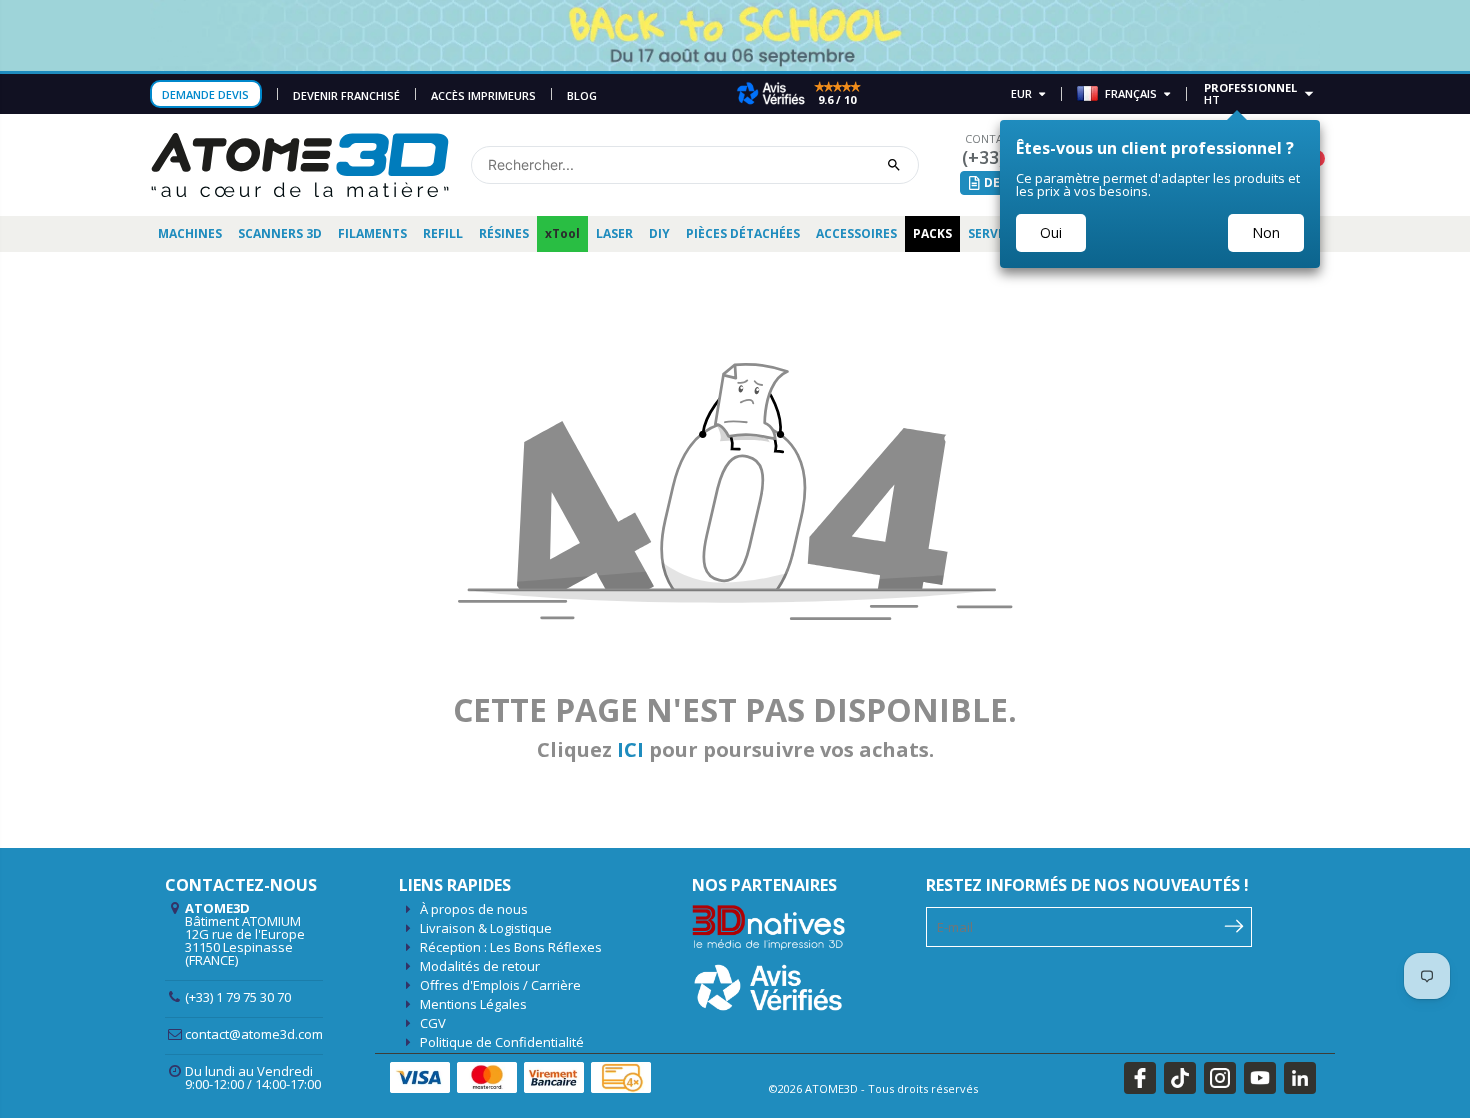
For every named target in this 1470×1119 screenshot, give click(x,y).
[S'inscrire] (1234, 925)
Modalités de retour (480, 966)
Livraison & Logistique (486, 928)
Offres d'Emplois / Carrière (500, 985)
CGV (433, 1023)
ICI (630, 749)
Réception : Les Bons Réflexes (511, 947)
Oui (1051, 232)
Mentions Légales (473, 1004)
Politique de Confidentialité (502, 1042)
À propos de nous (474, 909)
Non (1266, 232)
